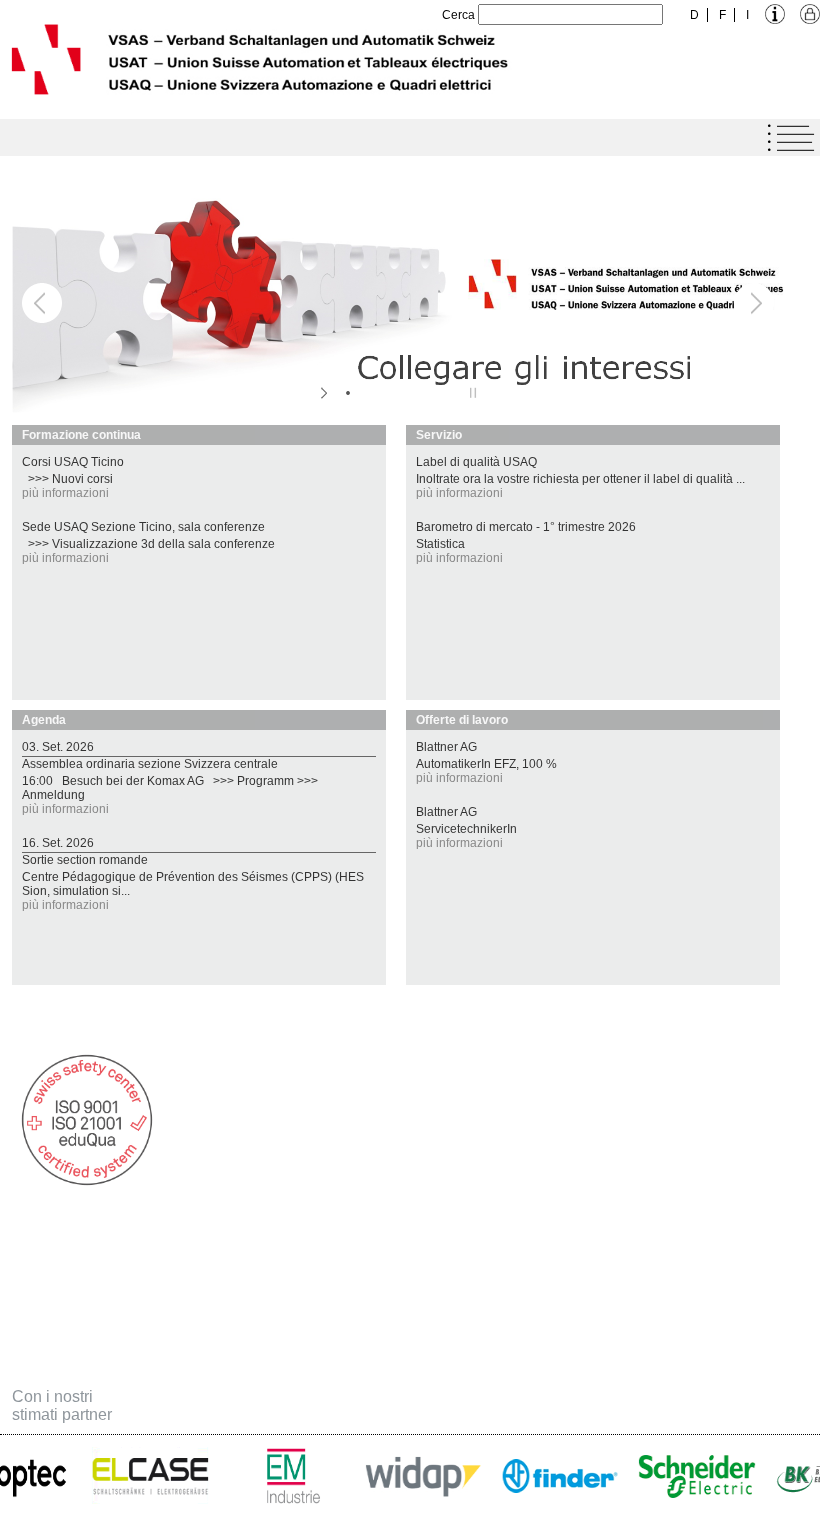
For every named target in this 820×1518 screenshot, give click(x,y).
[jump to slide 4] (408, 393)
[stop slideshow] (470, 393)
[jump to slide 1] (348, 393)
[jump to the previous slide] (42, 303)
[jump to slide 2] (368, 393)
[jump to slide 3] (388, 393)
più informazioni (65, 493)
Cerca (458, 15)
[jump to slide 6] (448, 393)
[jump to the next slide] (754, 303)
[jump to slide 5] (428, 393)
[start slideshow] (325, 393)
